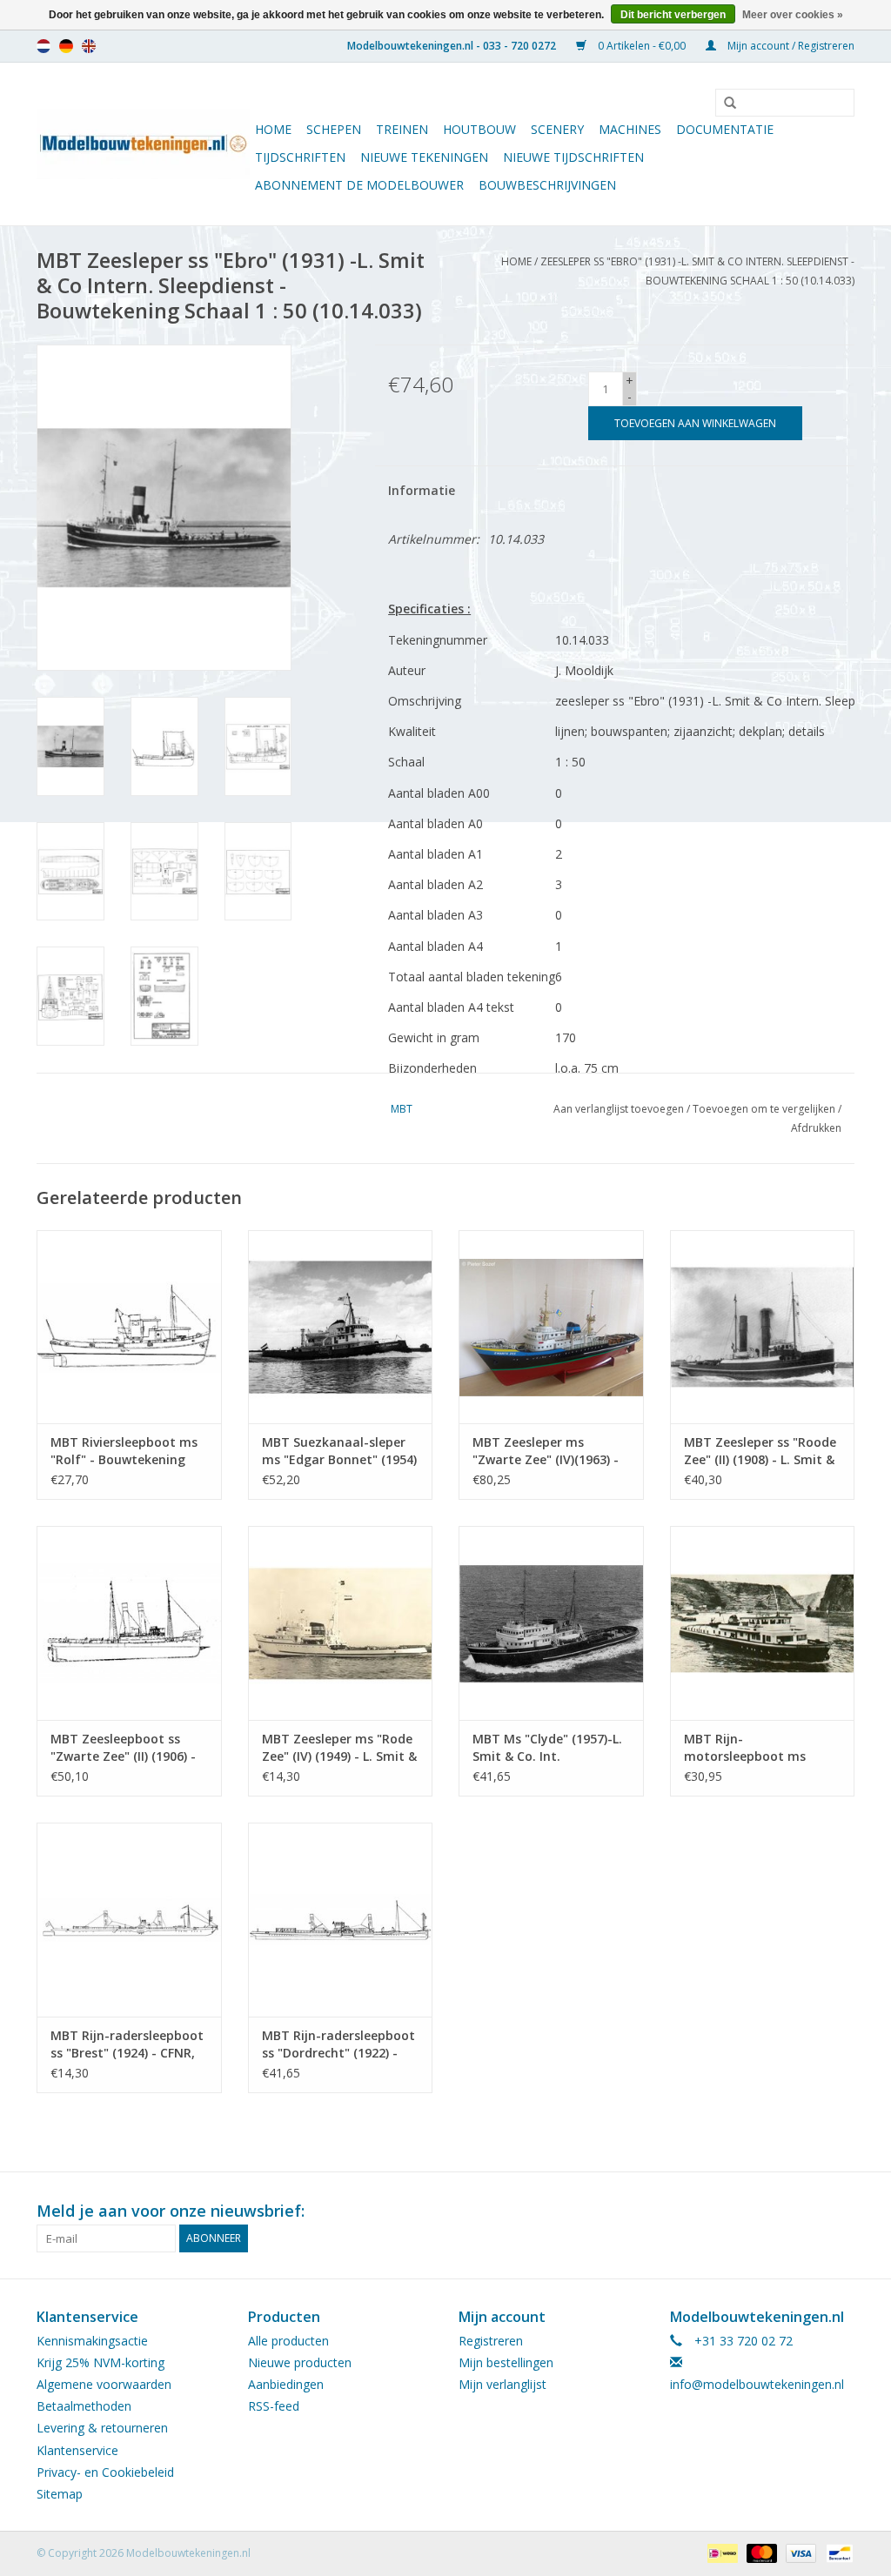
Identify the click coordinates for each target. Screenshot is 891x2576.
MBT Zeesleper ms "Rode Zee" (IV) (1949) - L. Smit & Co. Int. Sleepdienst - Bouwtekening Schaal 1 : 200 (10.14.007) (339, 1748)
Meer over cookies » (793, 15)
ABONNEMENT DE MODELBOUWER (359, 185)
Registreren (491, 2341)
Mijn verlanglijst (502, 2384)
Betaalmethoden (84, 2406)
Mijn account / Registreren (790, 46)
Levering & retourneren (102, 2428)
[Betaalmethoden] (720, 2552)
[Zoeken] (724, 104)
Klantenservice (77, 2450)
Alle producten (288, 2341)
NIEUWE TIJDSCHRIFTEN (573, 157)
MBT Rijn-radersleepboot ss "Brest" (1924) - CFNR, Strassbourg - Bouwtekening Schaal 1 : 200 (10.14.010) (127, 2044)
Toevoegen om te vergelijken (765, 1109)
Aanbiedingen (286, 2384)
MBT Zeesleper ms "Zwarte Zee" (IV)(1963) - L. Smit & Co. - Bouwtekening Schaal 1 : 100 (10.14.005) (546, 1451)
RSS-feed (274, 2406)
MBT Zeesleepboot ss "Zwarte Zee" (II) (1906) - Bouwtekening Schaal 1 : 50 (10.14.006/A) (124, 1748)
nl (44, 46)
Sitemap (60, 2494)
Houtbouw (479, 129)
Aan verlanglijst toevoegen (619, 1109)
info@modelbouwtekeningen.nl (757, 2384)
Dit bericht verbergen (673, 15)
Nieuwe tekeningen (424, 157)
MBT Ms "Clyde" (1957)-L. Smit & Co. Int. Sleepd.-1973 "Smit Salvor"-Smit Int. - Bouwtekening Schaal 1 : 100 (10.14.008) (547, 1748)
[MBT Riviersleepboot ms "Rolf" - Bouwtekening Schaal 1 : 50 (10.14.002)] (129, 1327)
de (66, 46)
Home (273, 129)
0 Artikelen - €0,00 (642, 46)
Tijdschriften (300, 157)
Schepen (334, 129)
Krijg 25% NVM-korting (100, 2362)
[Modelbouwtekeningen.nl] (143, 144)
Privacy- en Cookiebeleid (105, 2472)
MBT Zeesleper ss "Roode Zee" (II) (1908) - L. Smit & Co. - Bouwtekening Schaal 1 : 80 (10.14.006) (760, 1451)
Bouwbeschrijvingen (547, 185)
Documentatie (725, 129)
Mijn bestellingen (506, 2362)
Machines (630, 129)
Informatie (422, 490)
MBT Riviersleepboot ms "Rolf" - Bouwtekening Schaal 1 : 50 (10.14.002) (124, 1451)
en (89, 46)
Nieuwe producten (300, 2362)
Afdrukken (816, 1128)
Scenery (557, 129)
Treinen (402, 129)
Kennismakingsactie (92, 2341)
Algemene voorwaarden (104, 2384)
